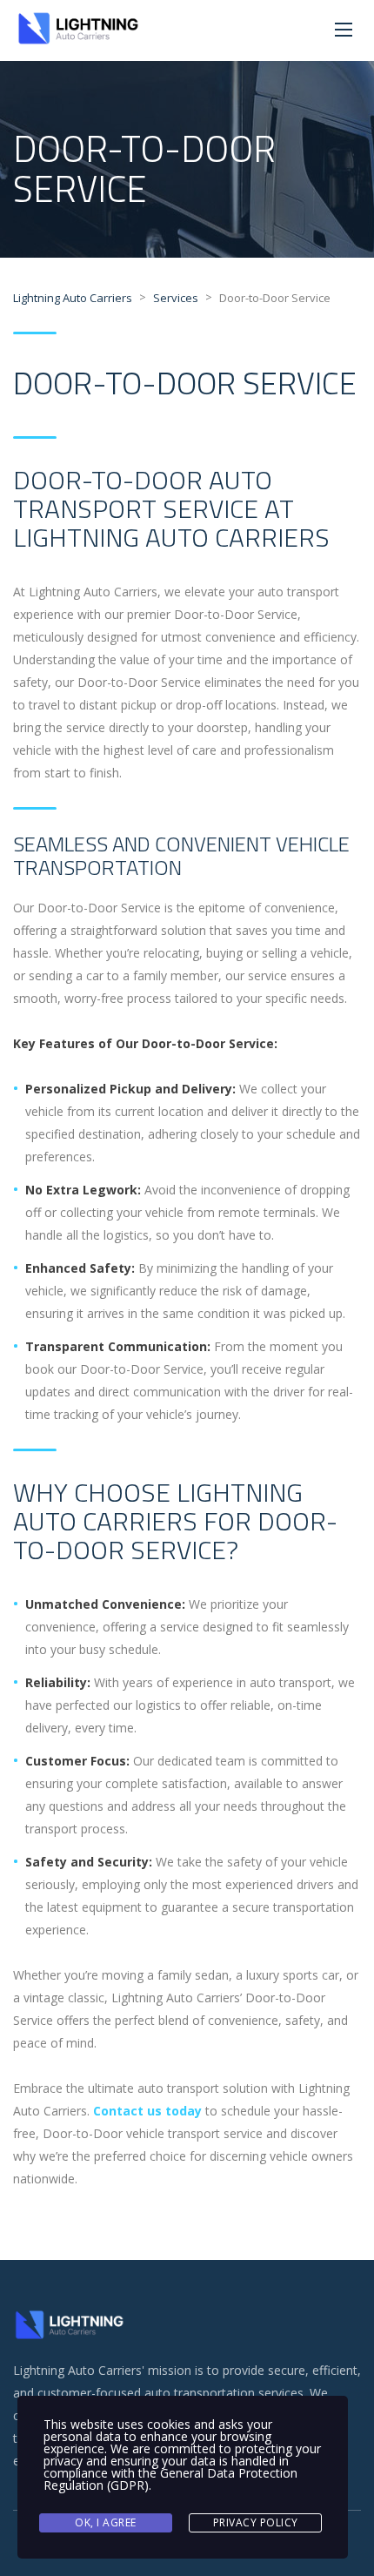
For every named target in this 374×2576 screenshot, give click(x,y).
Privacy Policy (256, 2522)
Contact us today (147, 2111)
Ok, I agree (106, 2522)
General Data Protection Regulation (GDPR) (170, 2479)
